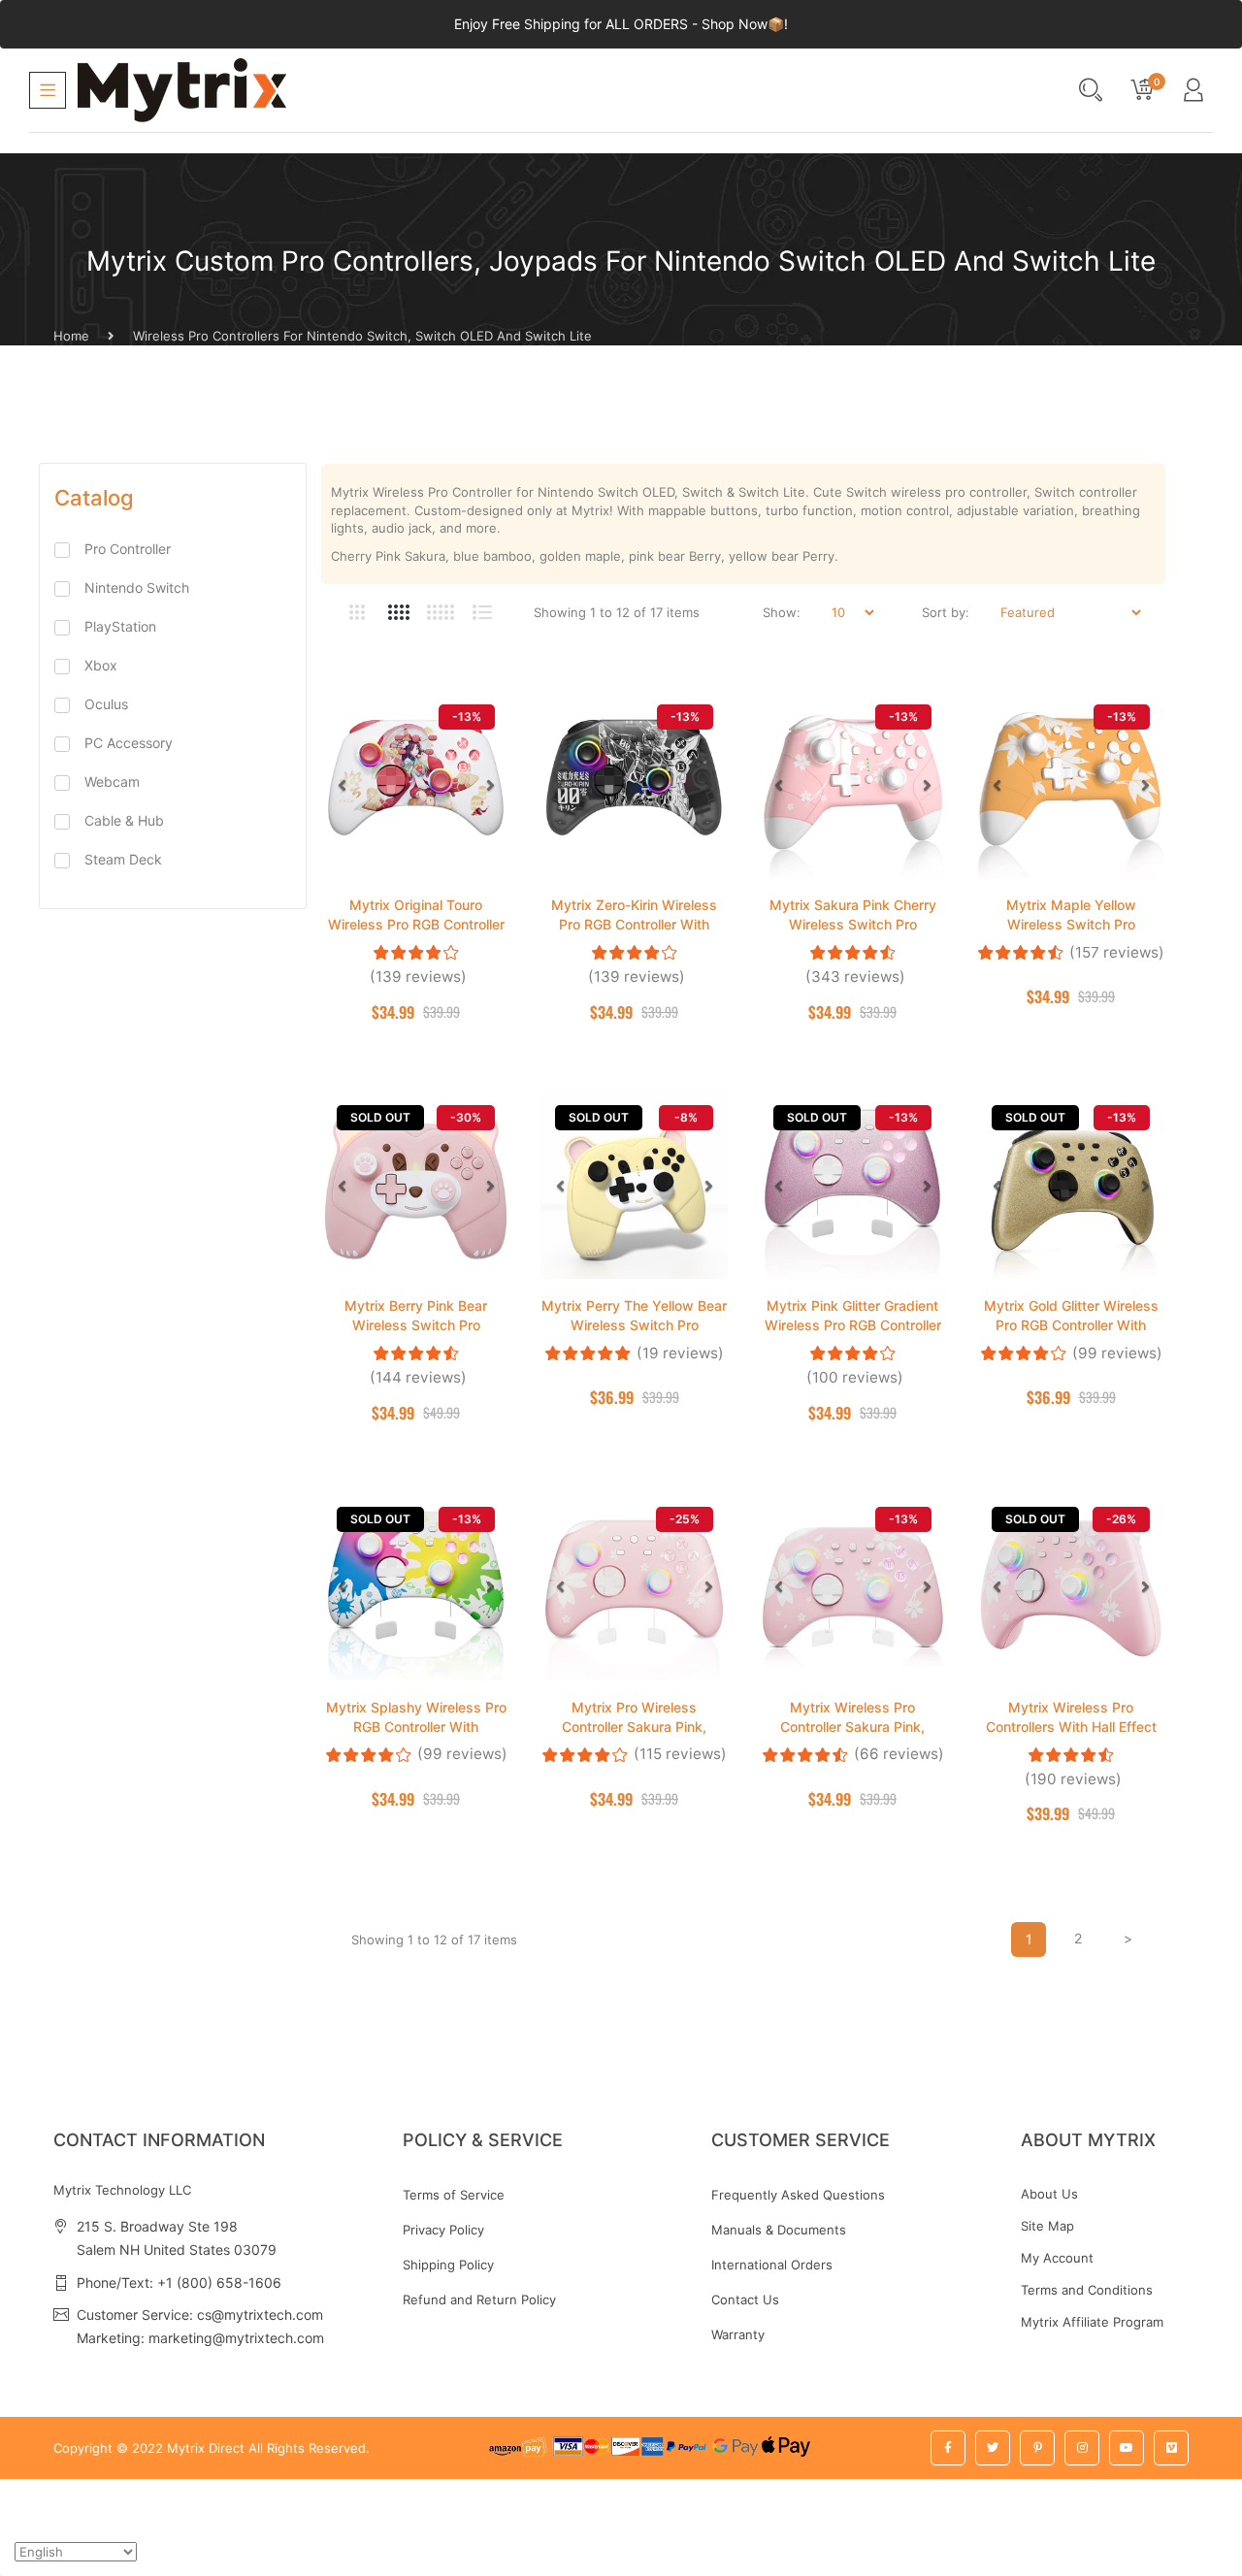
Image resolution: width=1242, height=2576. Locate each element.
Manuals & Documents (779, 2230)
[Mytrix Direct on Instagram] (1082, 2448)
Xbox (101, 665)
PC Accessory (129, 743)
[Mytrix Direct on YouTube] (1127, 2448)
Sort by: (946, 612)
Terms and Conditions (1087, 2290)
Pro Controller (128, 549)
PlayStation (120, 626)
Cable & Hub (124, 820)
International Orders (772, 2265)
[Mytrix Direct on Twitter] (993, 2448)
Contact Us (745, 2299)
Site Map (1047, 2226)
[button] (342, 785)
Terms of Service (454, 2195)
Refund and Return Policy (479, 2299)
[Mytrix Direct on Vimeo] (1171, 2448)
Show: (782, 612)
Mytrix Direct (206, 2448)
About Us (1049, 2194)
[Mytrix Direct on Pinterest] (1037, 2448)
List (482, 612)
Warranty (738, 2334)
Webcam (112, 782)
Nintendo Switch (137, 587)
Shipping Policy (448, 2265)
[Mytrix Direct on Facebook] (948, 2448)
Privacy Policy (443, 2230)
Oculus (106, 704)
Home (71, 336)
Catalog (94, 498)
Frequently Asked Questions (798, 2195)
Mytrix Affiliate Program (1092, 2322)
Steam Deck (123, 859)
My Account (1057, 2258)
